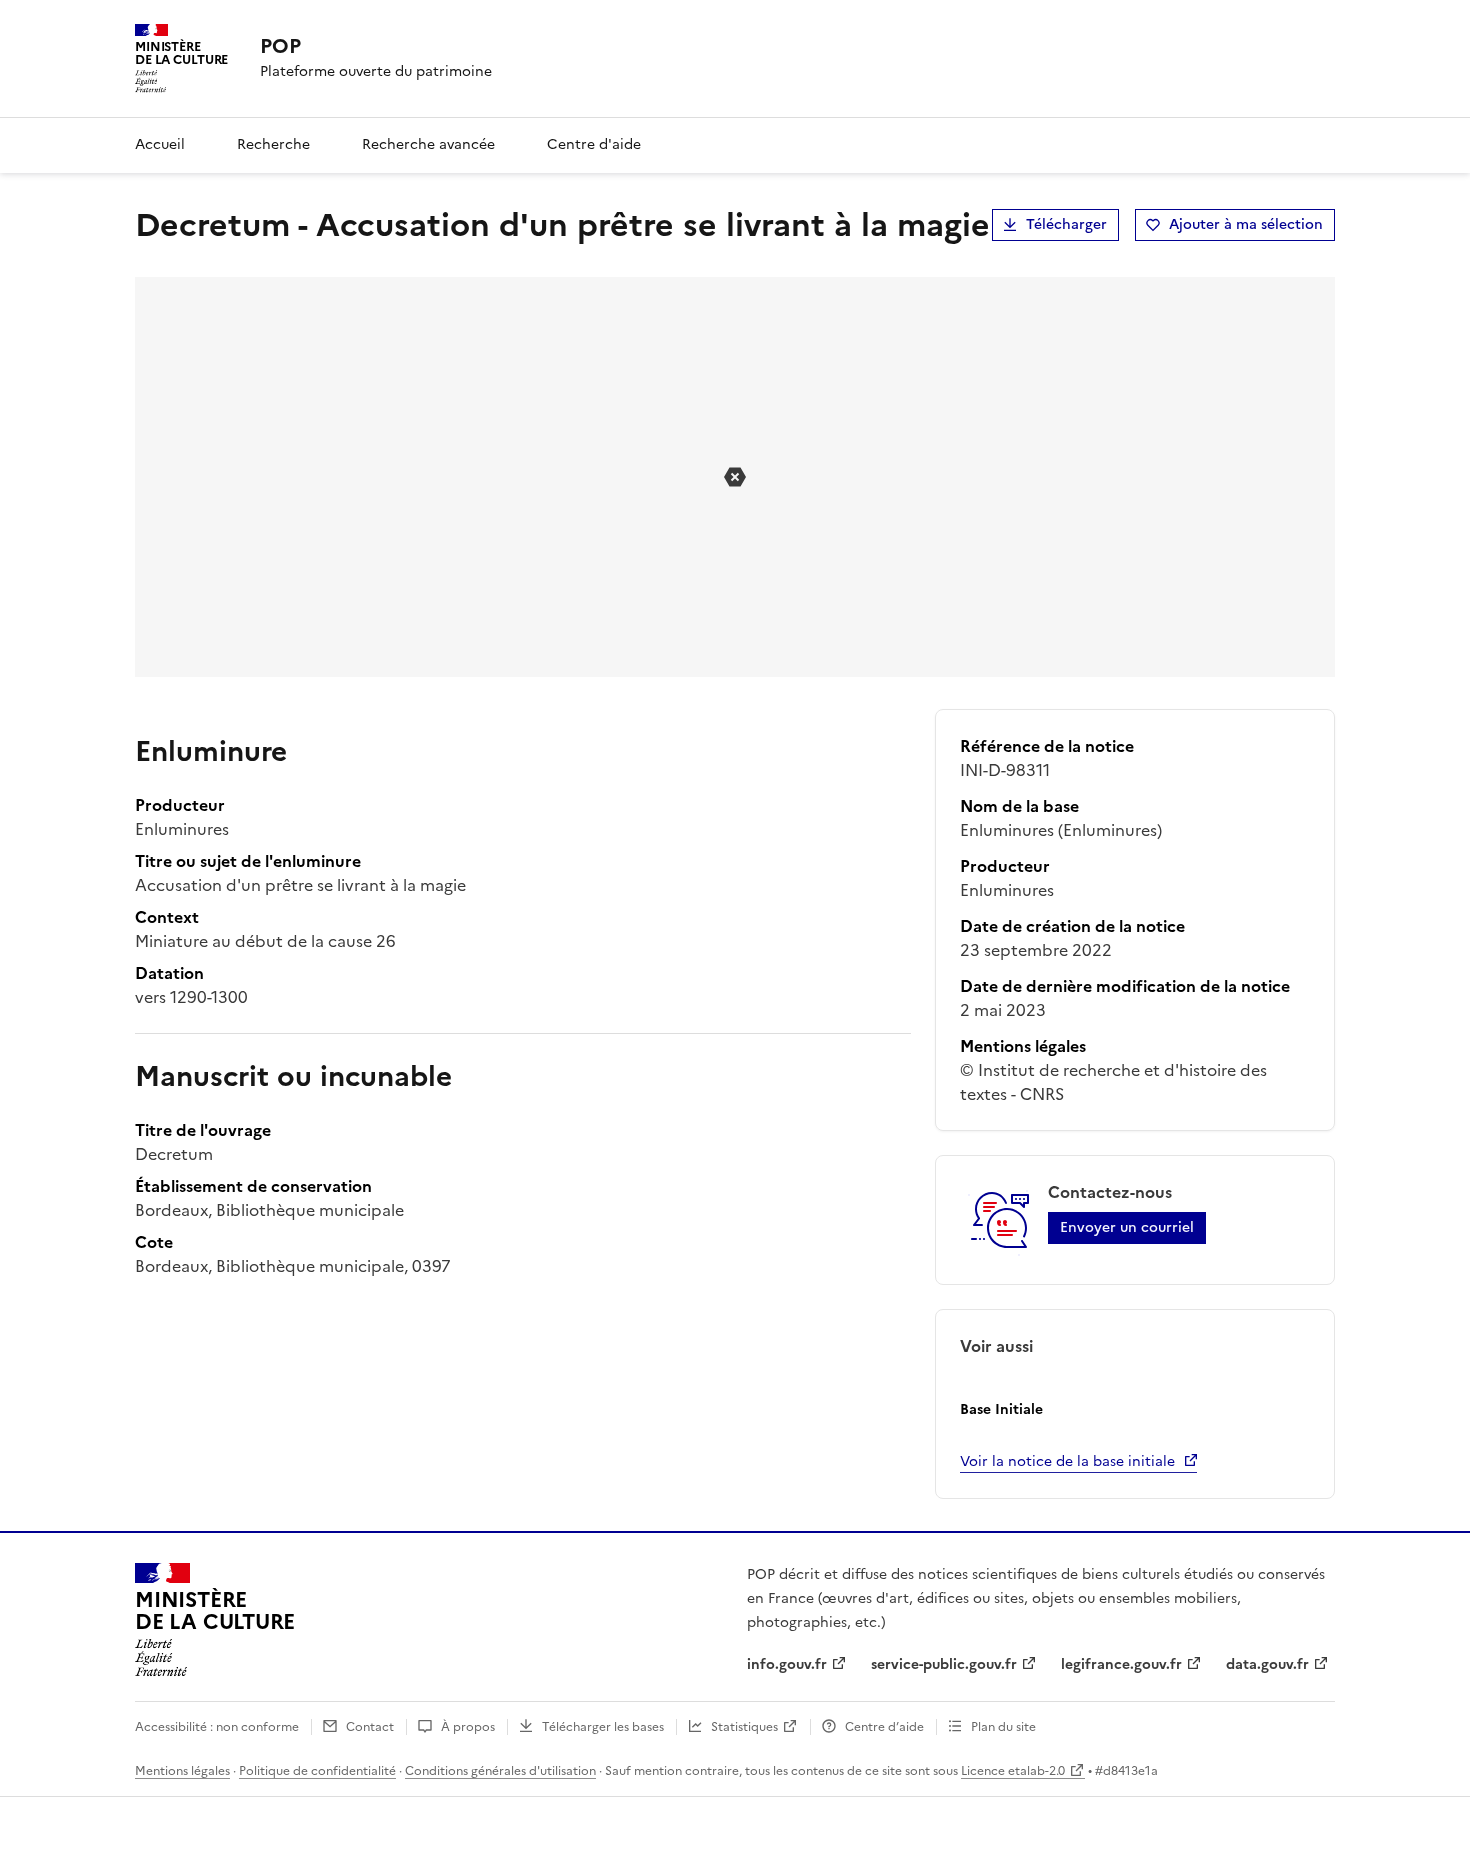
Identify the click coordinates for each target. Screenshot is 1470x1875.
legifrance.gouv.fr (1121, 1664)
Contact (370, 1727)
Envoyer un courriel (1127, 1227)
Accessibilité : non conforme (217, 1727)
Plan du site (1003, 1727)
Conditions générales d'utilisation (500, 1771)
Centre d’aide (884, 1727)
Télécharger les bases (603, 1727)
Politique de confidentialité (317, 1771)
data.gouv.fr (1267, 1664)
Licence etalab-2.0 (1013, 1771)
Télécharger (1066, 224)
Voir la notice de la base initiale (1067, 1461)
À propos (468, 1727)
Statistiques (744, 1727)
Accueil (160, 144)
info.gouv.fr (787, 1664)
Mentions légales (182, 1771)
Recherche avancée (428, 144)
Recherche (273, 144)
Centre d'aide (594, 144)
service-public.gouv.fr (944, 1664)
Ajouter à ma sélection (1246, 224)
